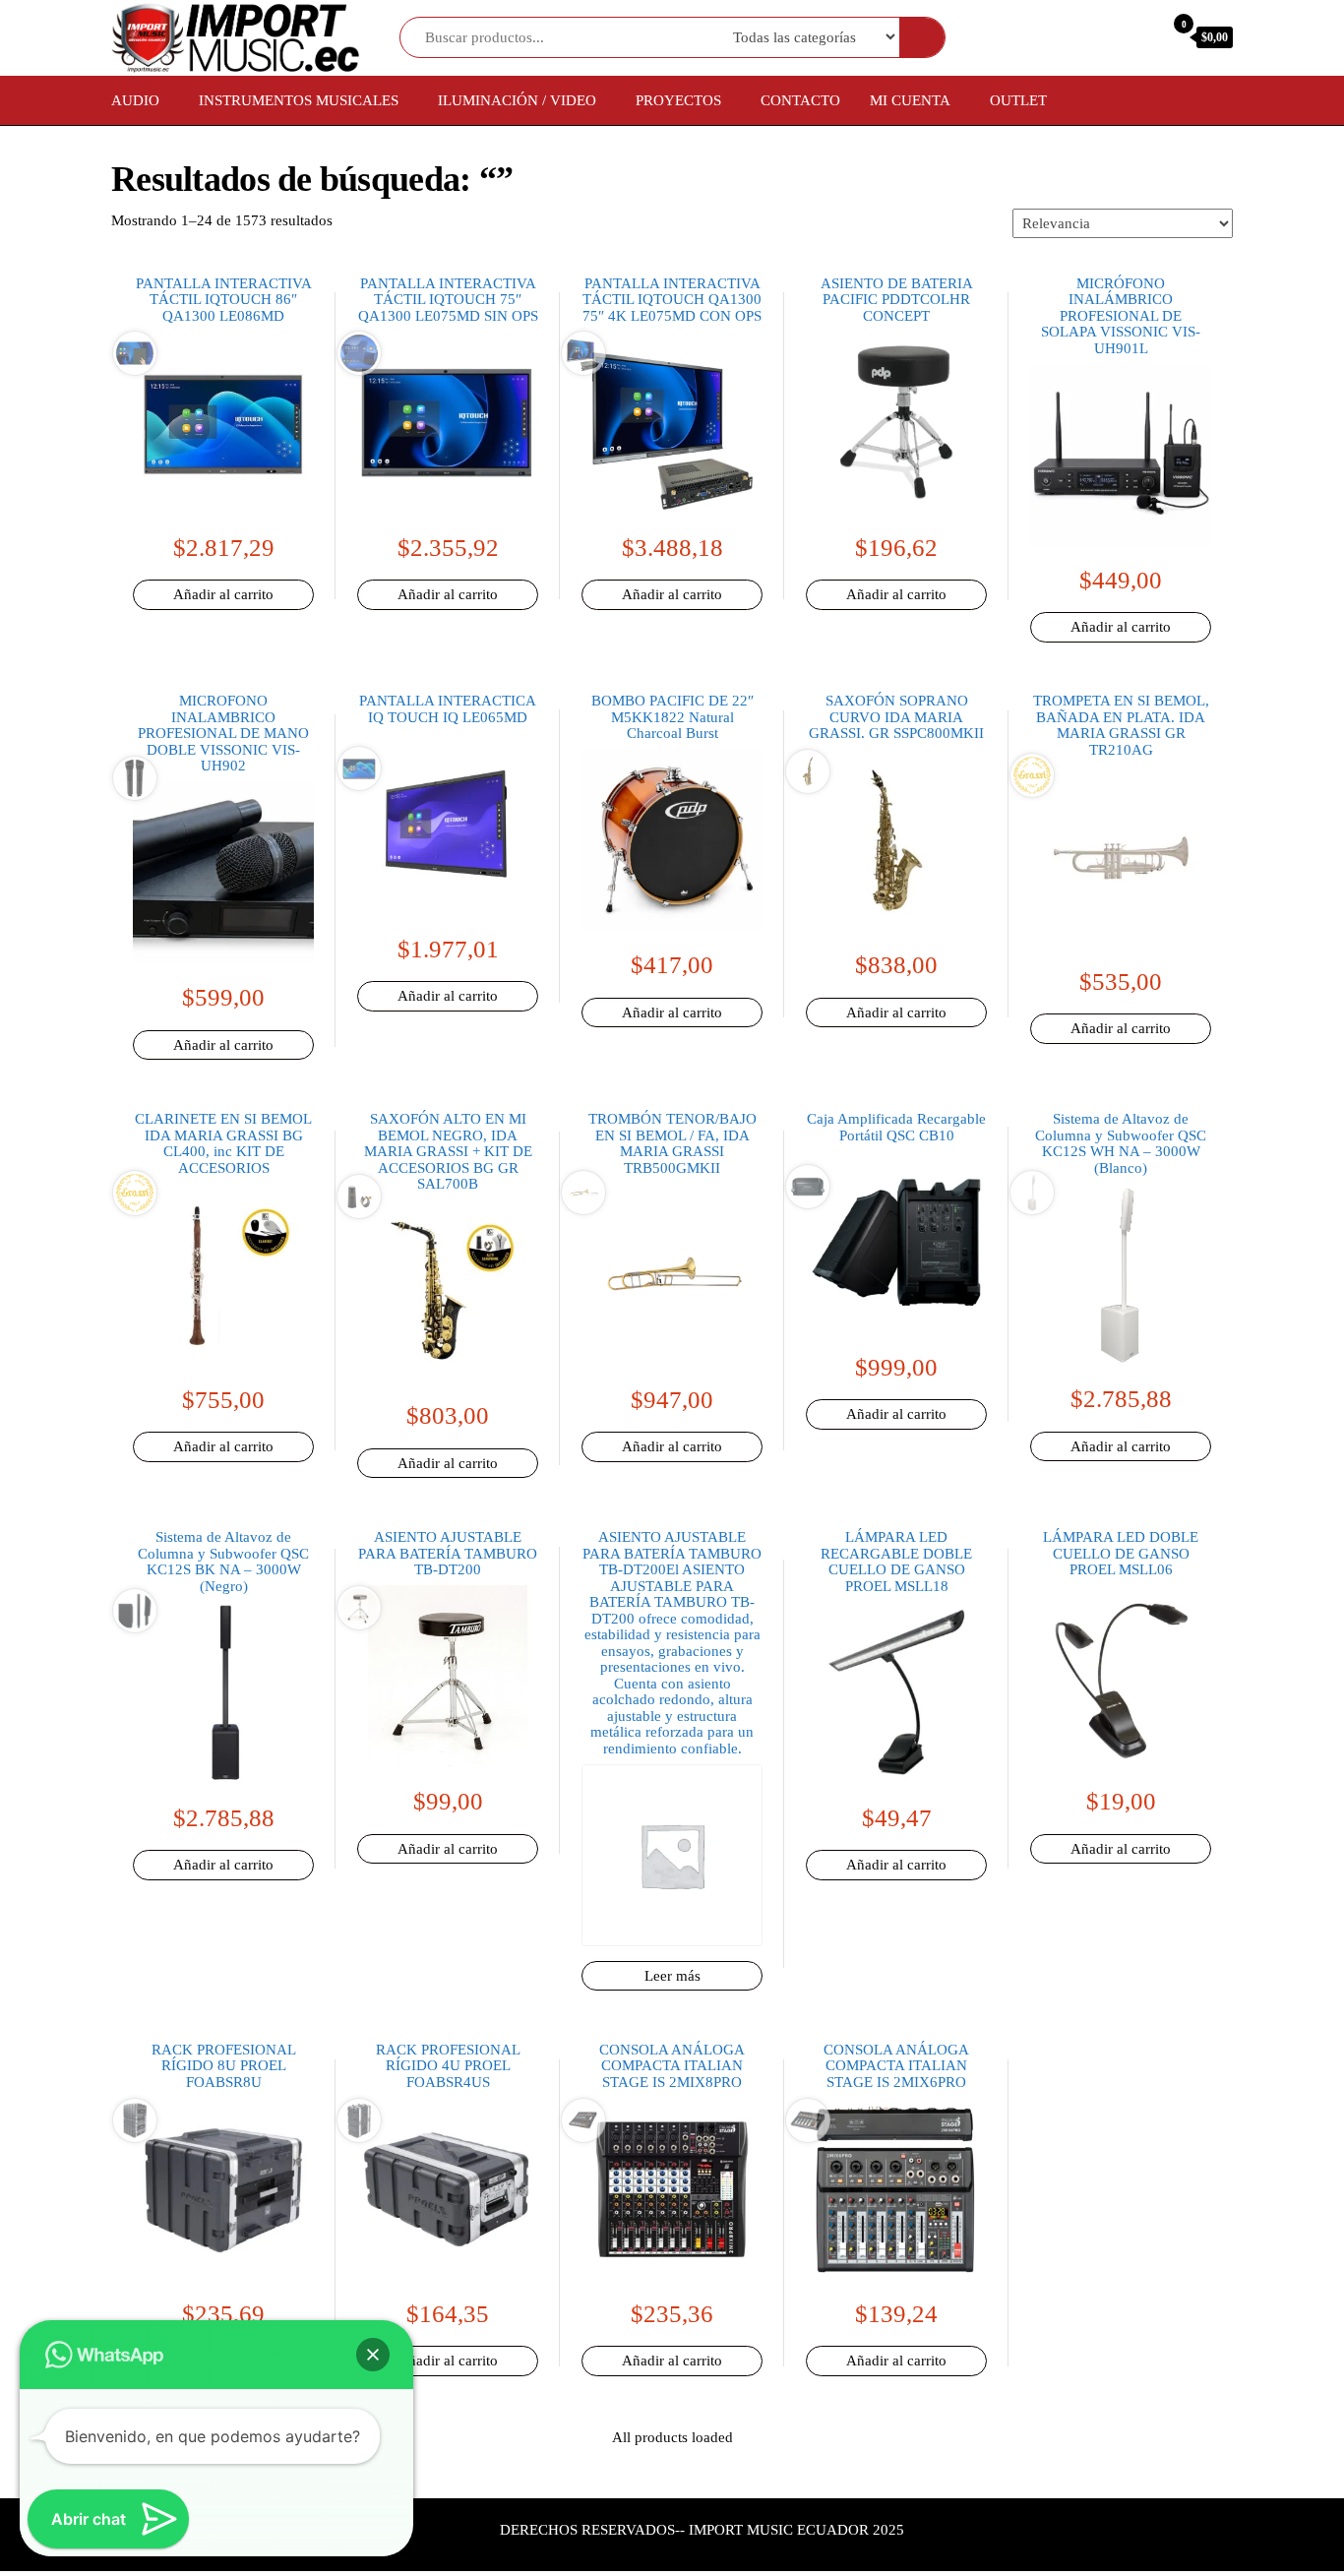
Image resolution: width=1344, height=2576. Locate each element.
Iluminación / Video (517, 100)
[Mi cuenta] (1138, 36)
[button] (373, 2355)
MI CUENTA (910, 100)
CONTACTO (800, 100)
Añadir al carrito (223, 594)
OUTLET (1018, 100)
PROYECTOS (678, 100)
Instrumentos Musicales (299, 100)
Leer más (672, 1976)
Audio (135, 100)
